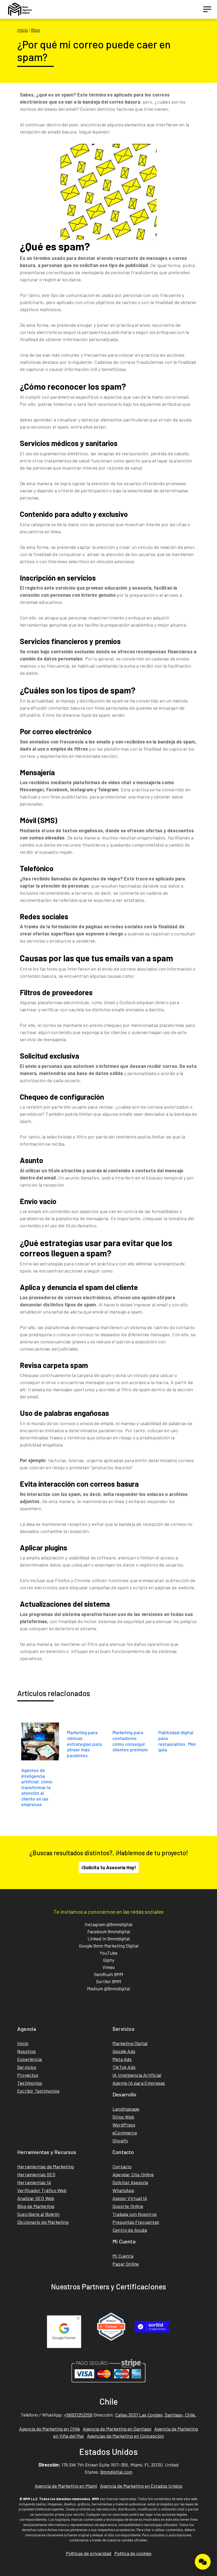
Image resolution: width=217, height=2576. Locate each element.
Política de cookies (133, 2553)
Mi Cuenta (123, 2256)
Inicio (23, 30)
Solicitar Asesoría (130, 2182)
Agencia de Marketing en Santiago (117, 2429)
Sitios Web (123, 2117)
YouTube (108, 1953)
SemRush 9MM (109, 1974)
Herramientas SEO (36, 2174)
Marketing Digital (130, 2043)
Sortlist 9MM (109, 1981)
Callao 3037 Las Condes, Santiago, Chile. (156, 2415)
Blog (35, 30)
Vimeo (109, 1967)
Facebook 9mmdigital (109, 1931)
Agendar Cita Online (133, 2174)
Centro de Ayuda (130, 2230)
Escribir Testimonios (38, 2091)
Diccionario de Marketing (43, 2222)
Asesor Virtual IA (130, 2198)
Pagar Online (126, 2264)
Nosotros (27, 2051)
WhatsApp (123, 2190)
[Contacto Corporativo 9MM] (203, 2562)
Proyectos (28, 2075)
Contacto (122, 2166)
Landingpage (126, 2109)
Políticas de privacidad (89, 2553)
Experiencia (30, 2059)
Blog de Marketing (36, 2206)
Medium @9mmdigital (108, 1989)
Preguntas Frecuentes (136, 2222)
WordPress (124, 2125)
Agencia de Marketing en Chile (49, 2429)
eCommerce (125, 2133)
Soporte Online (128, 2206)
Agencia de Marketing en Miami (66, 2486)
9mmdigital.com (116, 2472)
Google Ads (124, 2051)
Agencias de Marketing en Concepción (125, 2436)
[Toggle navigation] (207, 9)
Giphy (109, 1960)
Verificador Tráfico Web (42, 2190)
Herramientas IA (34, 2182)
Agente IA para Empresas (139, 2083)
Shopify (120, 2141)
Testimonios (30, 2083)
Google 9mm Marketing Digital (109, 1946)
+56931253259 (78, 2415)
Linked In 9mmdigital (109, 1939)
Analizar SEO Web (36, 2198)
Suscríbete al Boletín (38, 2214)
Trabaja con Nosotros (135, 2214)
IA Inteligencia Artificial (137, 2075)
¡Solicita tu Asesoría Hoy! (109, 1867)
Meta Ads (122, 2059)
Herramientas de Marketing (46, 2166)
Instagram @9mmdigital (108, 1924)
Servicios (27, 2067)
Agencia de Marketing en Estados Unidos (141, 2486)
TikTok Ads (124, 2067)
